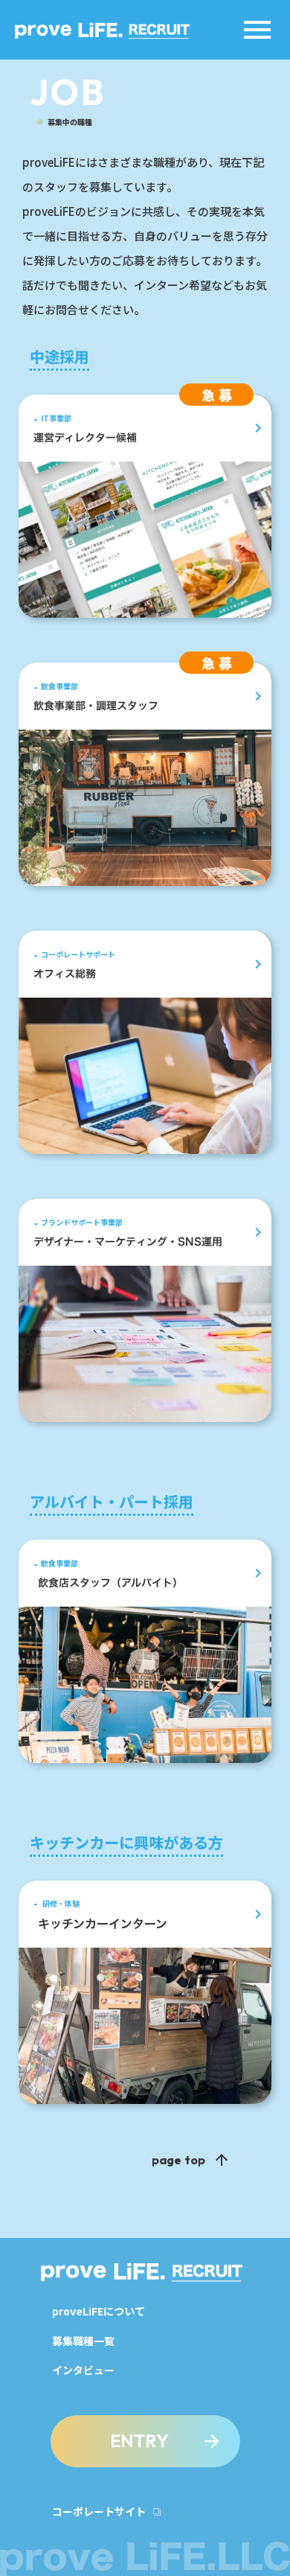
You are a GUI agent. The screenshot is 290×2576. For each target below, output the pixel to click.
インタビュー (83, 2370)
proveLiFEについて (99, 2311)
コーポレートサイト (99, 2512)
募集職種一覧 (83, 2341)
